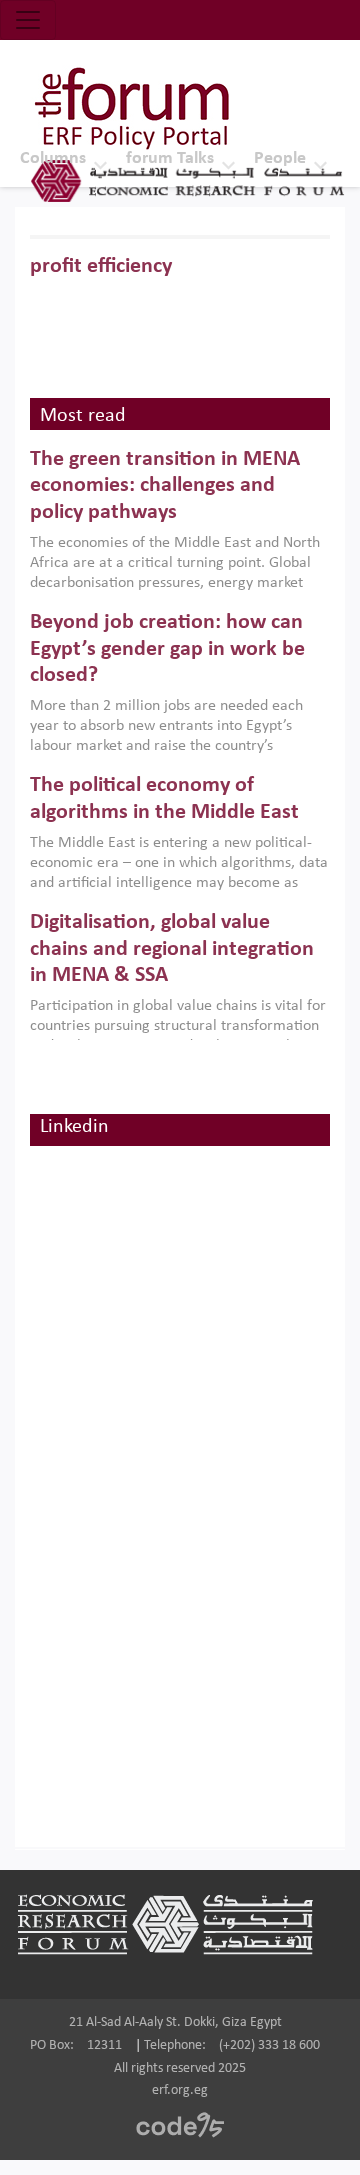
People (280, 158)
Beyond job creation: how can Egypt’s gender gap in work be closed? (167, 649)
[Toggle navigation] (28, 20)
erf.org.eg (180, 2090)
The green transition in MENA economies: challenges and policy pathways (165, 486)
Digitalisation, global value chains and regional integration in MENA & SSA (172, 949)
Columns (53, 158)
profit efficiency (101, 266)
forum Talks (170, 158)
